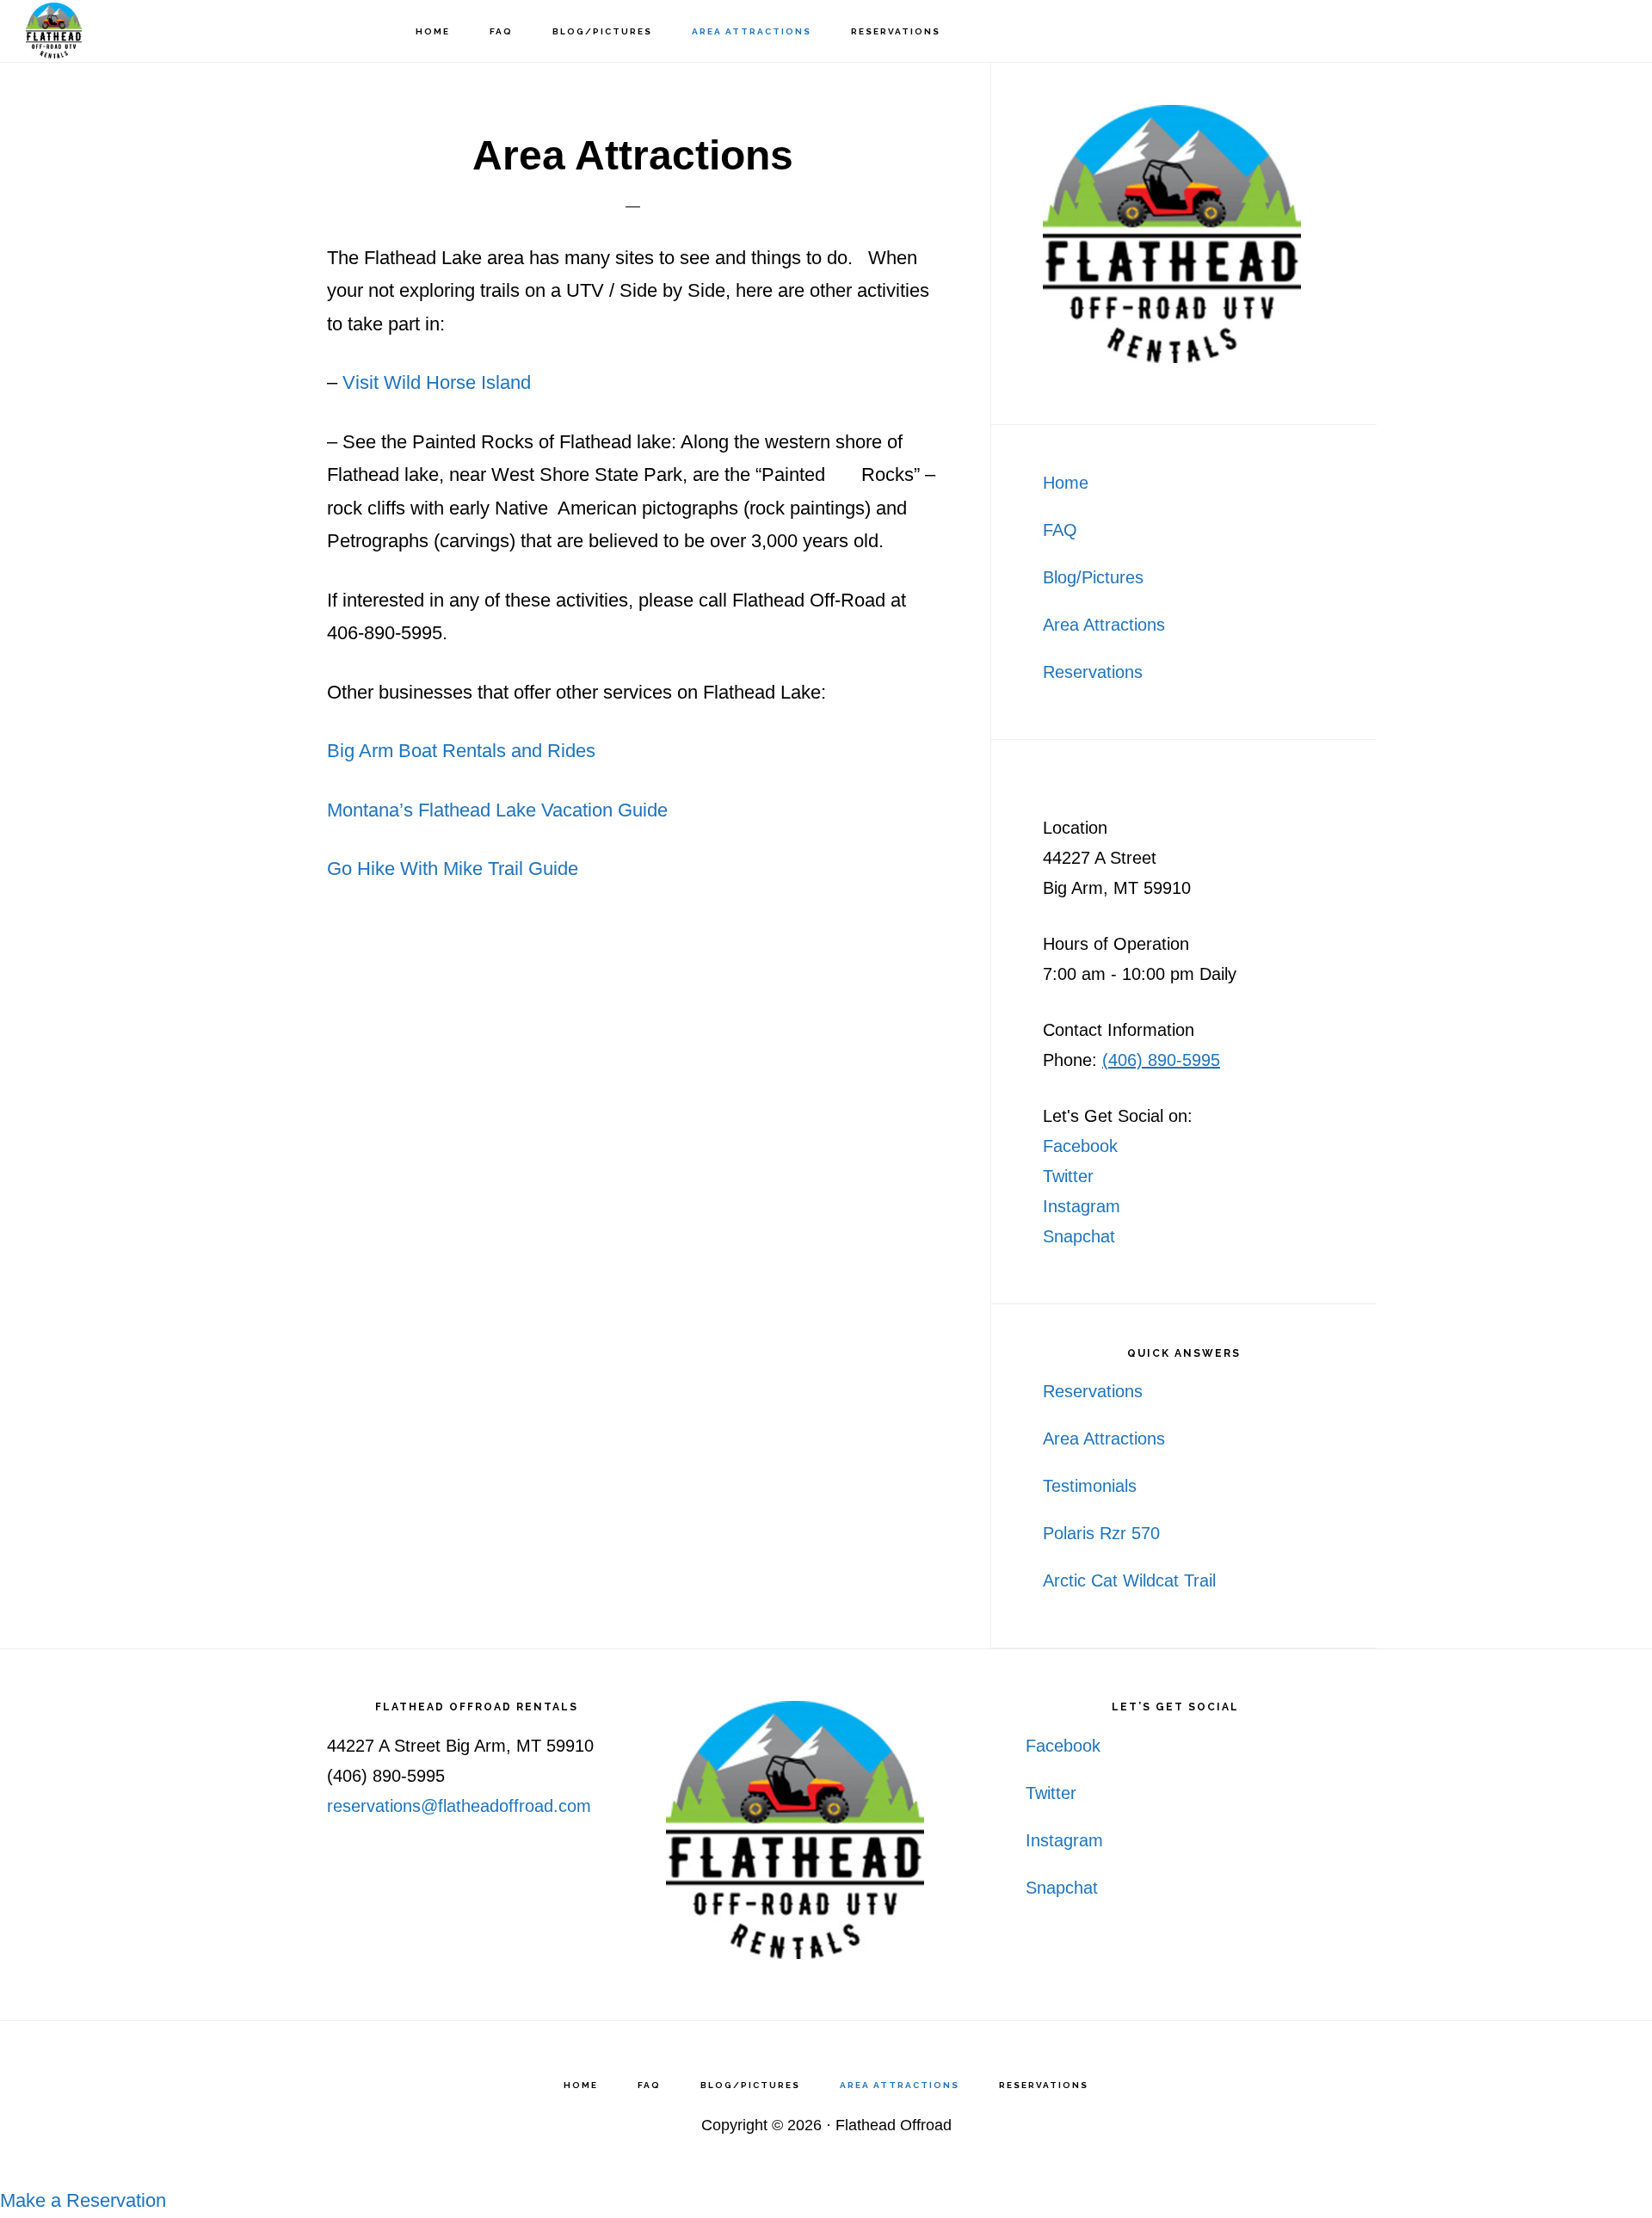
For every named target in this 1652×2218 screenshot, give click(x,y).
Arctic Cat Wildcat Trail (1129, 1580)
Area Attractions (1104, 625)
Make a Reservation (83, 2200)
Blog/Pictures (1093, 577)
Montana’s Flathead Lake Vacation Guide (497, 810)
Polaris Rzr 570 (1101, 1533)
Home (1066, 483)
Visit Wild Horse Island (437, 382)
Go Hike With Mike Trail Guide (453, 869)
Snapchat (1079, 1236)
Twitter (1068, 1176)
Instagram (1082, 1206)
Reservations (1093, 672)
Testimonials (1090, 1486)
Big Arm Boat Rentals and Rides (461, 751)
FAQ (1060, 530)
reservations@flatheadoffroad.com (459, 1806)
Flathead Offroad (112, 31)
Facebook (1080, 1146)
